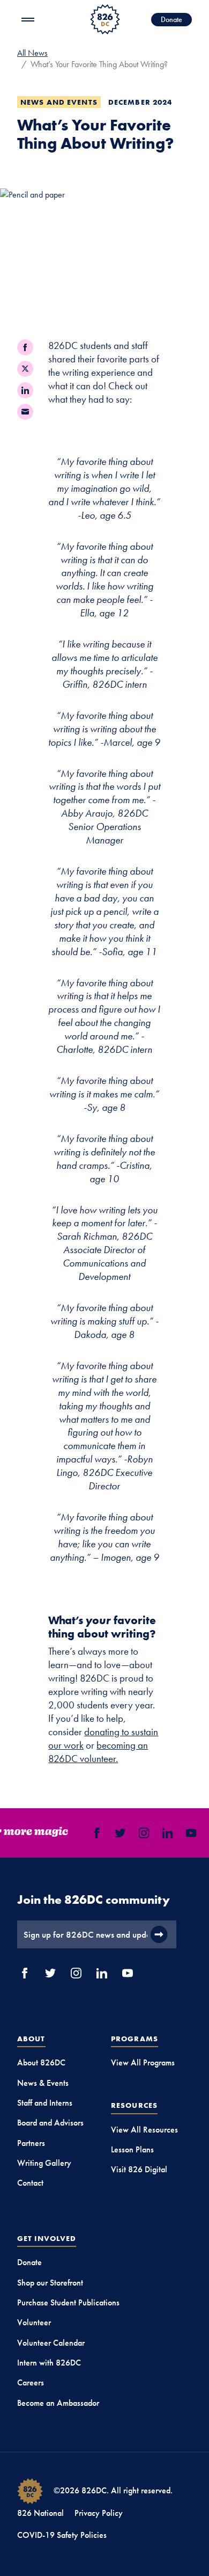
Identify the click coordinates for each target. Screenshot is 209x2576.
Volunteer (34, 2322)
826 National (40, 2513)
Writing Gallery (44, 2163)
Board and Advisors (50, 2123)
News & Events (43, 2083)
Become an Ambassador (58, 2403)
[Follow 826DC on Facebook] (94, 1833)
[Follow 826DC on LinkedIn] (165, 1833)
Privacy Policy (99, 2513)
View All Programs (143, 2062)
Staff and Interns (45, 2103)
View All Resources (144, 2130)
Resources (134, 2105)
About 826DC (41, 2062)
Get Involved (47, 2238)
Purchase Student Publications (68, 2302)
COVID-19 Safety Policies (62, 2535)
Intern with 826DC (49, 2363)
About (31, 2039)
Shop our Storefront (50, 2283)
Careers (31, 2382)
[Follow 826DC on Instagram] (141, 1833)
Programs (135, 2039)
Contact (30, 2183)
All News (32, 53)
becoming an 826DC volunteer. (98, 1752)
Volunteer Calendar (51, 2343)
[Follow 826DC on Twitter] (118, 1833)
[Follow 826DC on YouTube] (189, 1833)
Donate (171, 19)
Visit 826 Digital (139, 2169)
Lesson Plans (132, 2149)
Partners (31, 2143)
